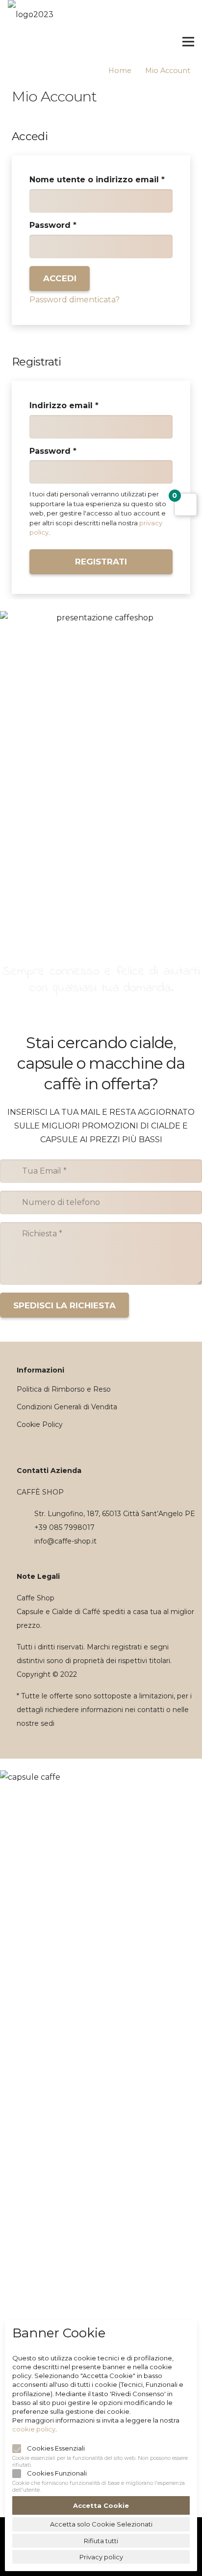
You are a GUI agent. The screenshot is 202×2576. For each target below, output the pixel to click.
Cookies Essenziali (56, 2448)
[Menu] (188, 42)
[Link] (19, 42)
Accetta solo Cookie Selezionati (101, 2524)
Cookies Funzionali (57, 2473)
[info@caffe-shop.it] (25, 1541)
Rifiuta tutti (101, 2541)
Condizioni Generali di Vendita (67, 1407)
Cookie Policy (40, 1424)
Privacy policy (101, 2557)
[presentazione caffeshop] (101, 751)
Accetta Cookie (101, 2505)
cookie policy (34, 2429)
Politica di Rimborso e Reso (64, 1389)
